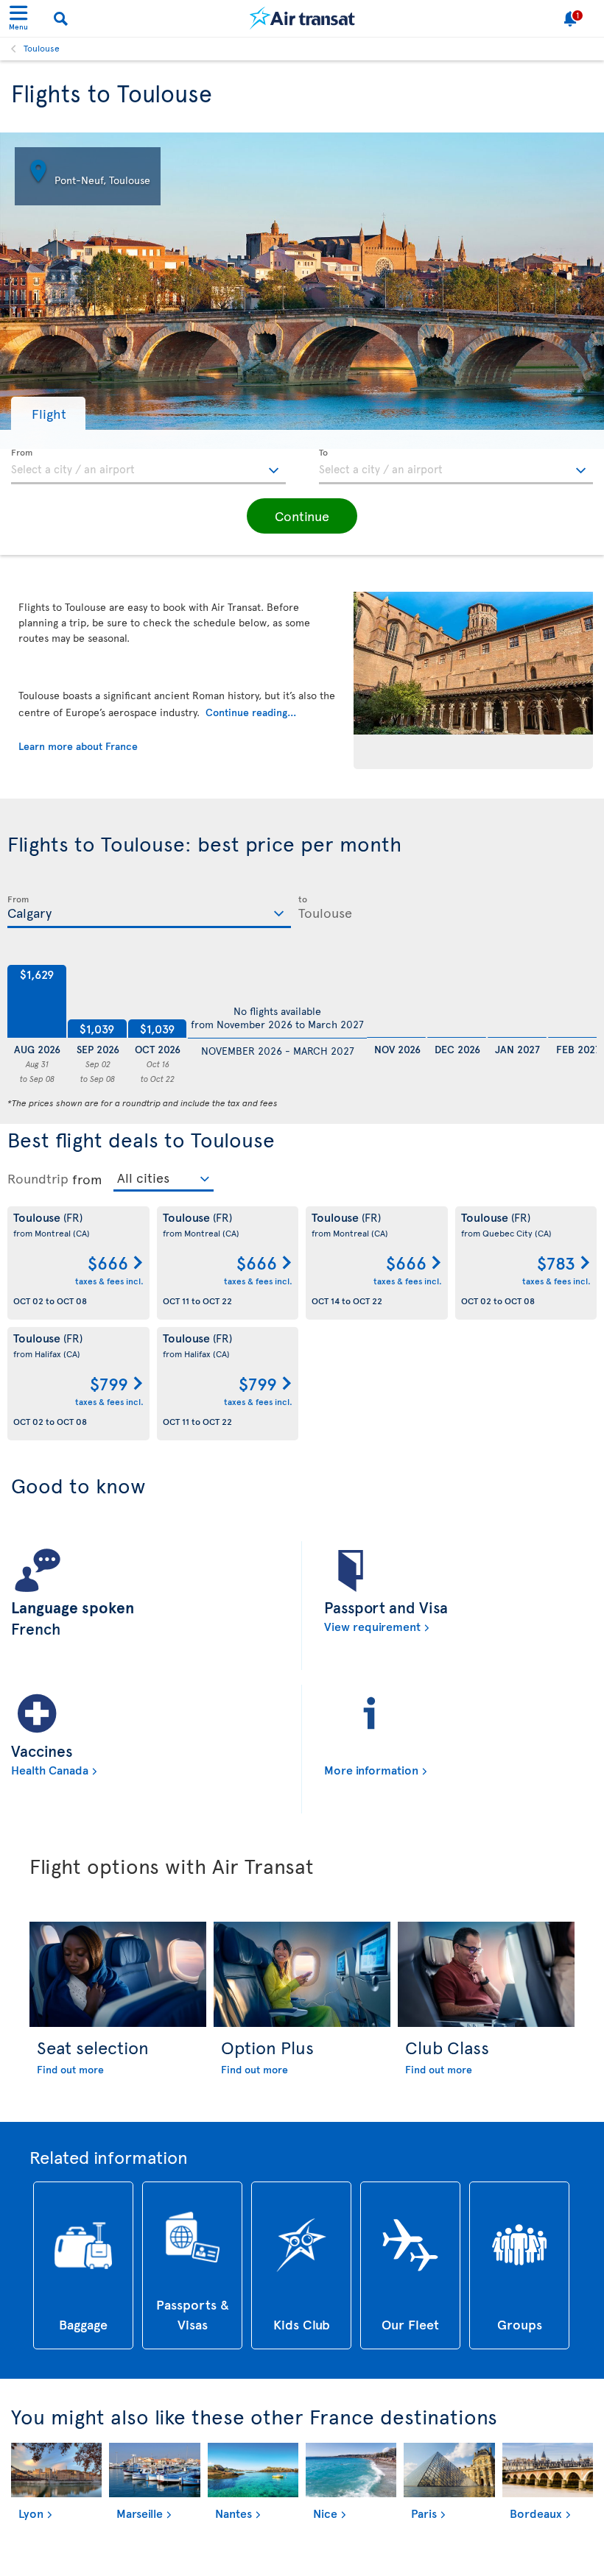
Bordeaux (536, 2513)
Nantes (233, 2513)
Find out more (70, 2069)
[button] (48, 413)
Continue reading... (251, 712)
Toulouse (42, 48)
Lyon (31, 2513)
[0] (396, 1002)
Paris (424, 2513)
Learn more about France (78, 746)
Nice (325, 2513)
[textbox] (148, 467)
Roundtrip (38, 1178)
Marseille (140, 2513)
